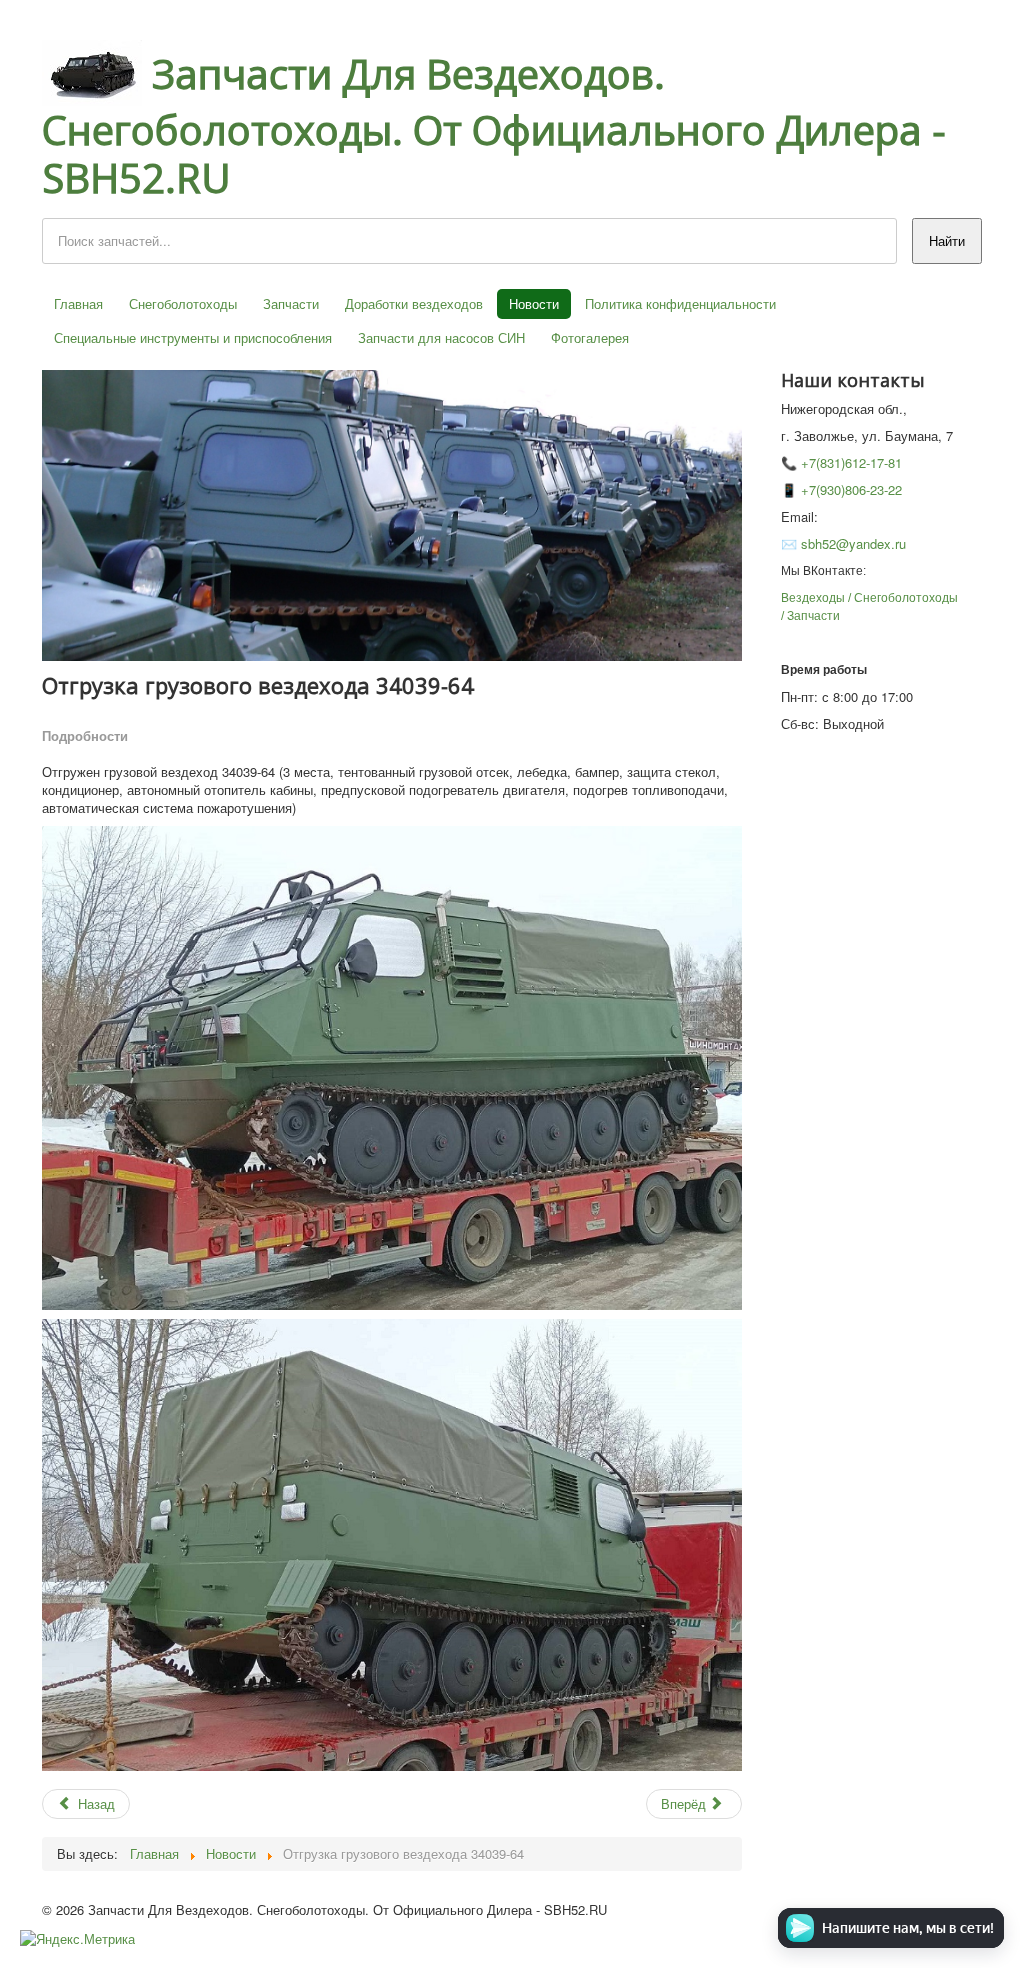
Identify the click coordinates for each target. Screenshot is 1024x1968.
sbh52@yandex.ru (853, 543)
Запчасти (291, 303)
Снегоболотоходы (183, 303)
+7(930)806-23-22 (851, 489)
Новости (534, 303)
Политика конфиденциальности (680, 303)
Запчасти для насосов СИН (441, 337)
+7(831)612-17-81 (851, 462)
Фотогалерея (590, 337)
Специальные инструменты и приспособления (193, 337)
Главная (78, 303)
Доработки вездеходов (414, 303)
